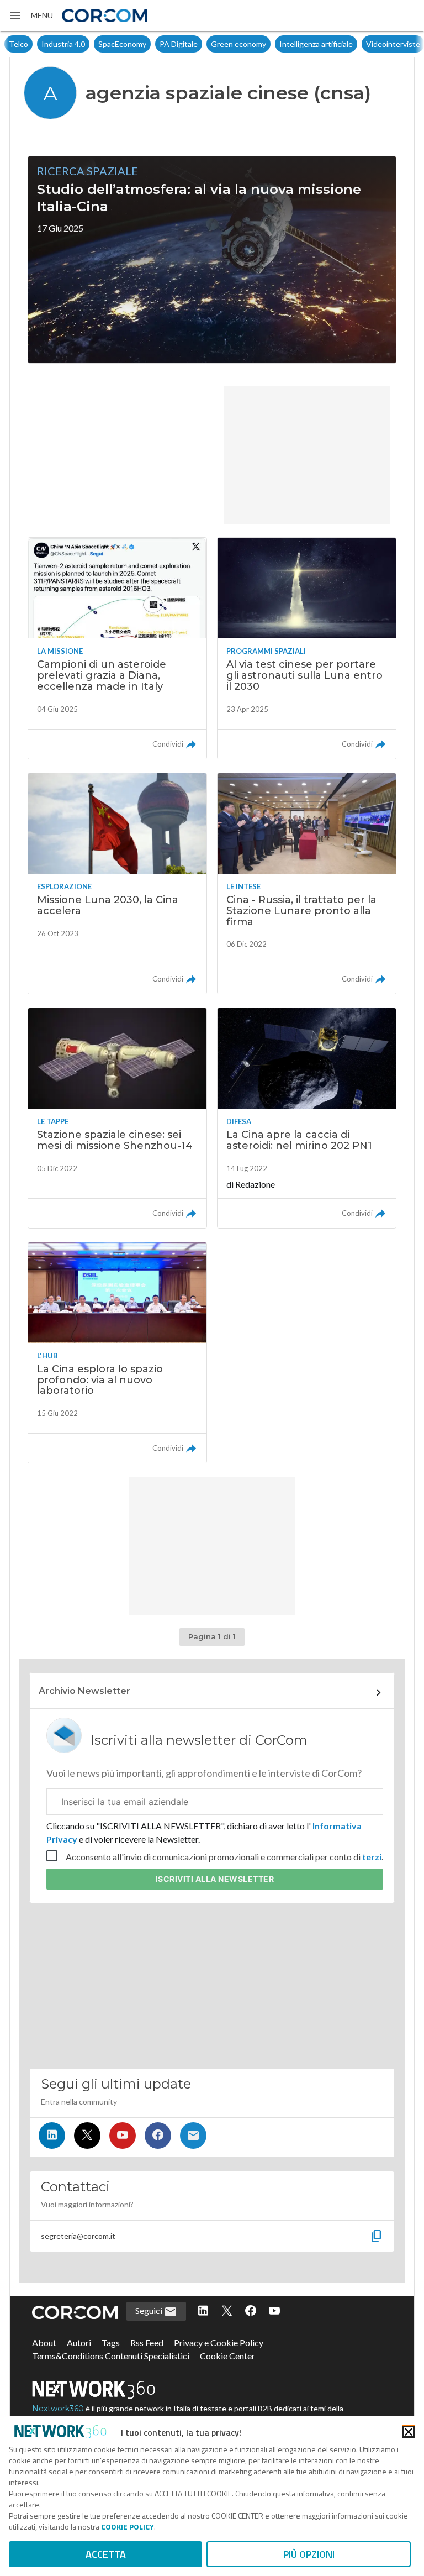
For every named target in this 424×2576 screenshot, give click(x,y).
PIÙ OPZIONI (309, 2554)
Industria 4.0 (31, 44)
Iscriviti (215, 1879)
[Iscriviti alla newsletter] (193, 2136)
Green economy (206, 44)
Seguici (150, 2310)
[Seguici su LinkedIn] (52, 2136)
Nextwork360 (58, 2409)
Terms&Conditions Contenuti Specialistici (111, 2356)
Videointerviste (361, 44)
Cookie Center (227, 2356)
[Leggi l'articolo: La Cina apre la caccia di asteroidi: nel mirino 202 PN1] (307, 1118)
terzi (372, 1857)
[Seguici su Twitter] (87, 2136)
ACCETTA (106, 2554)
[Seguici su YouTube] (123, 2136)
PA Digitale (146, 44)
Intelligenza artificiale (283, 44)
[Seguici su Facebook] (158, 2136)
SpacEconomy (90, 44)
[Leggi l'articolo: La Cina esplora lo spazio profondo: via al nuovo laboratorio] (117, 1353)
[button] (31, 15)
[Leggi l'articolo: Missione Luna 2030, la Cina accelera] (117, 884)
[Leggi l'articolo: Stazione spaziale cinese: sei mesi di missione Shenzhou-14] (117, 1118)
